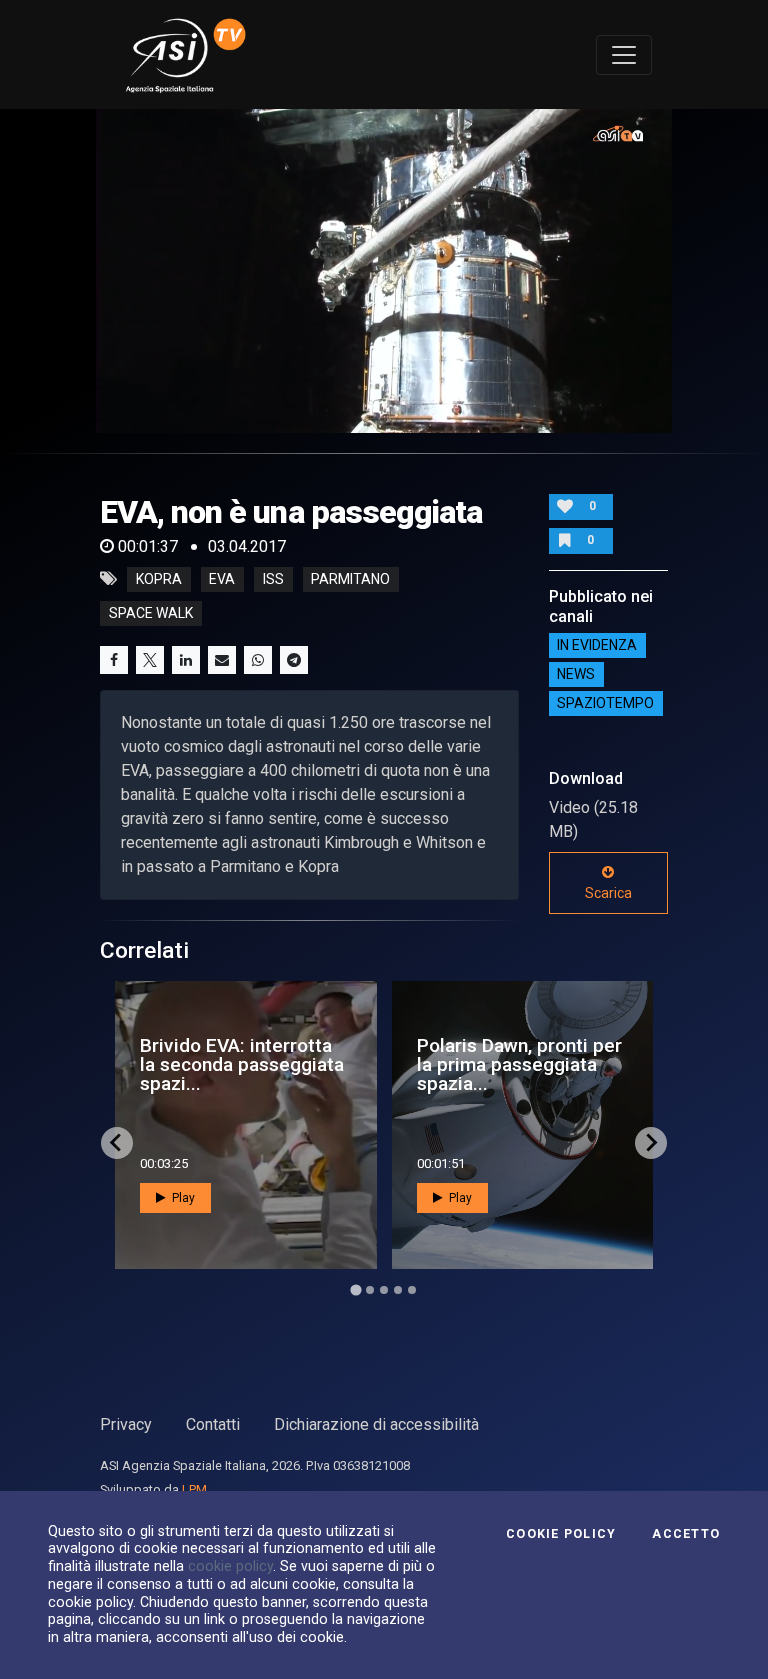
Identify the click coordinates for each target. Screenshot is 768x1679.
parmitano (350, 579)
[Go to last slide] (117, 1143)
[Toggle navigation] (624, 55)
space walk (151, 613)
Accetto (686, 1534)
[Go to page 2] (370, 1290)
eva (222, 579)
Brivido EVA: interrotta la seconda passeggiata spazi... (242, 1064)
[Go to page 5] (412, 1290)
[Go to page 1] (355, 1289)
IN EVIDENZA (597, 646)
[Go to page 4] (398, 1290)
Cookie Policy (561, 1534)
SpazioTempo (605, 704)
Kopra (159, 579)
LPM (194, 1489)
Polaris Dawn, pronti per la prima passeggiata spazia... (519, 1064)
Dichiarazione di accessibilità (376, 1424)
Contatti (213, 1424)
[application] (384, 271)
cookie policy (230, 1566)
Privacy (126, 1424)
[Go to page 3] (384, 1290)
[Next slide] (651, 1143)
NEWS (576, 675)
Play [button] (182, 1198)
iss (273, 579)
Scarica (608, 893)
